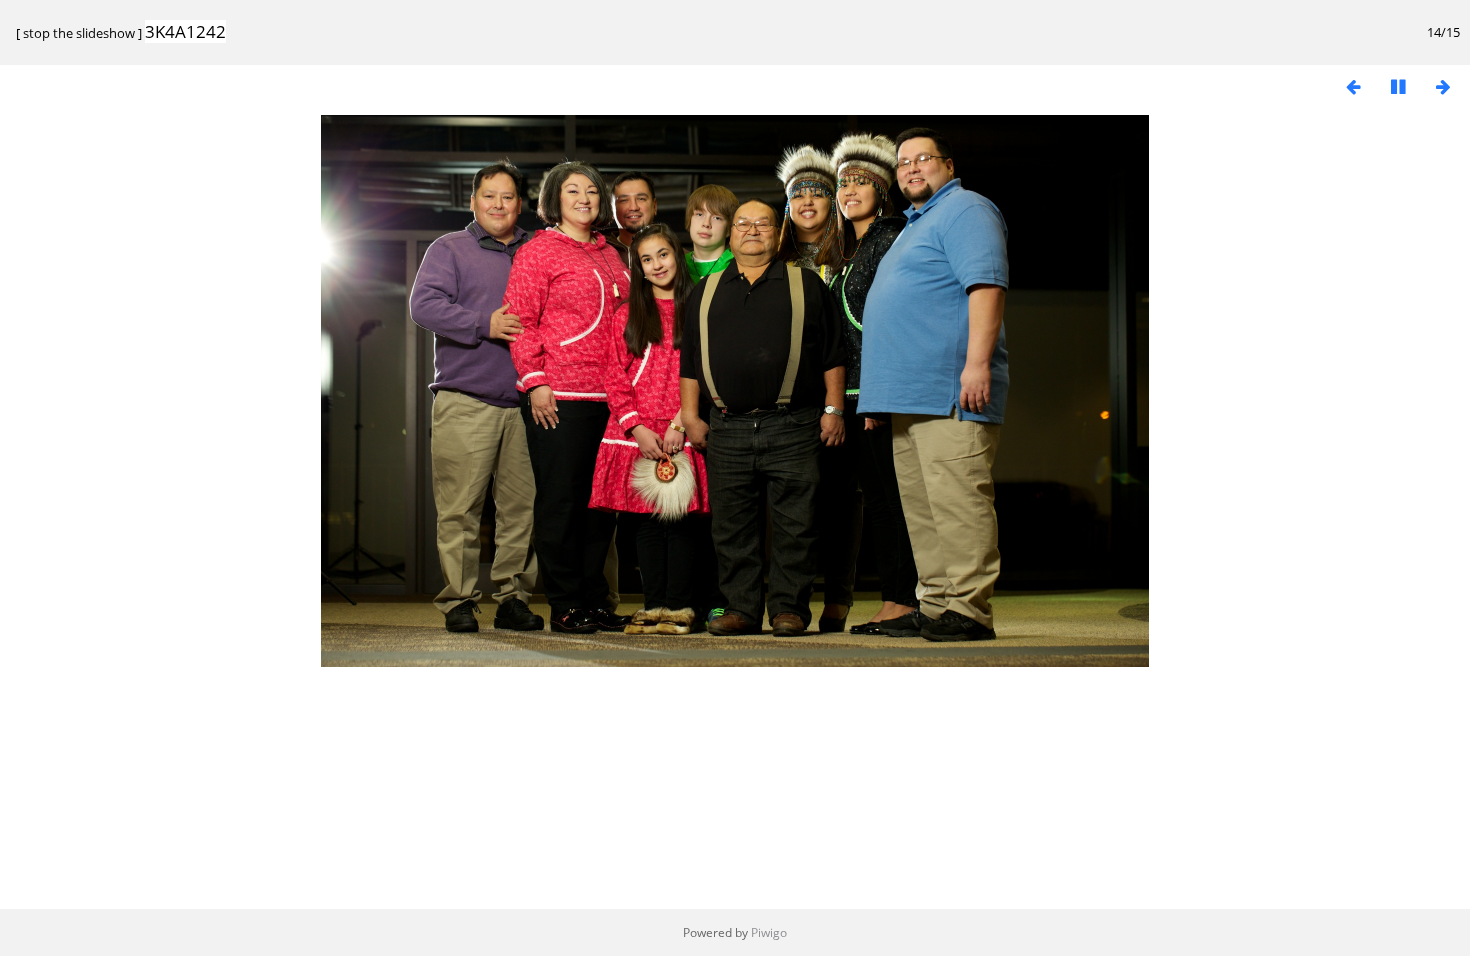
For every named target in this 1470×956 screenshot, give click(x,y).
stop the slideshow (79, 33)
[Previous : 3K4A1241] (1353, 86)
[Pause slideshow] (1398, 86)
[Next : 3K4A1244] (1443, 86)
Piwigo (769, 932)
